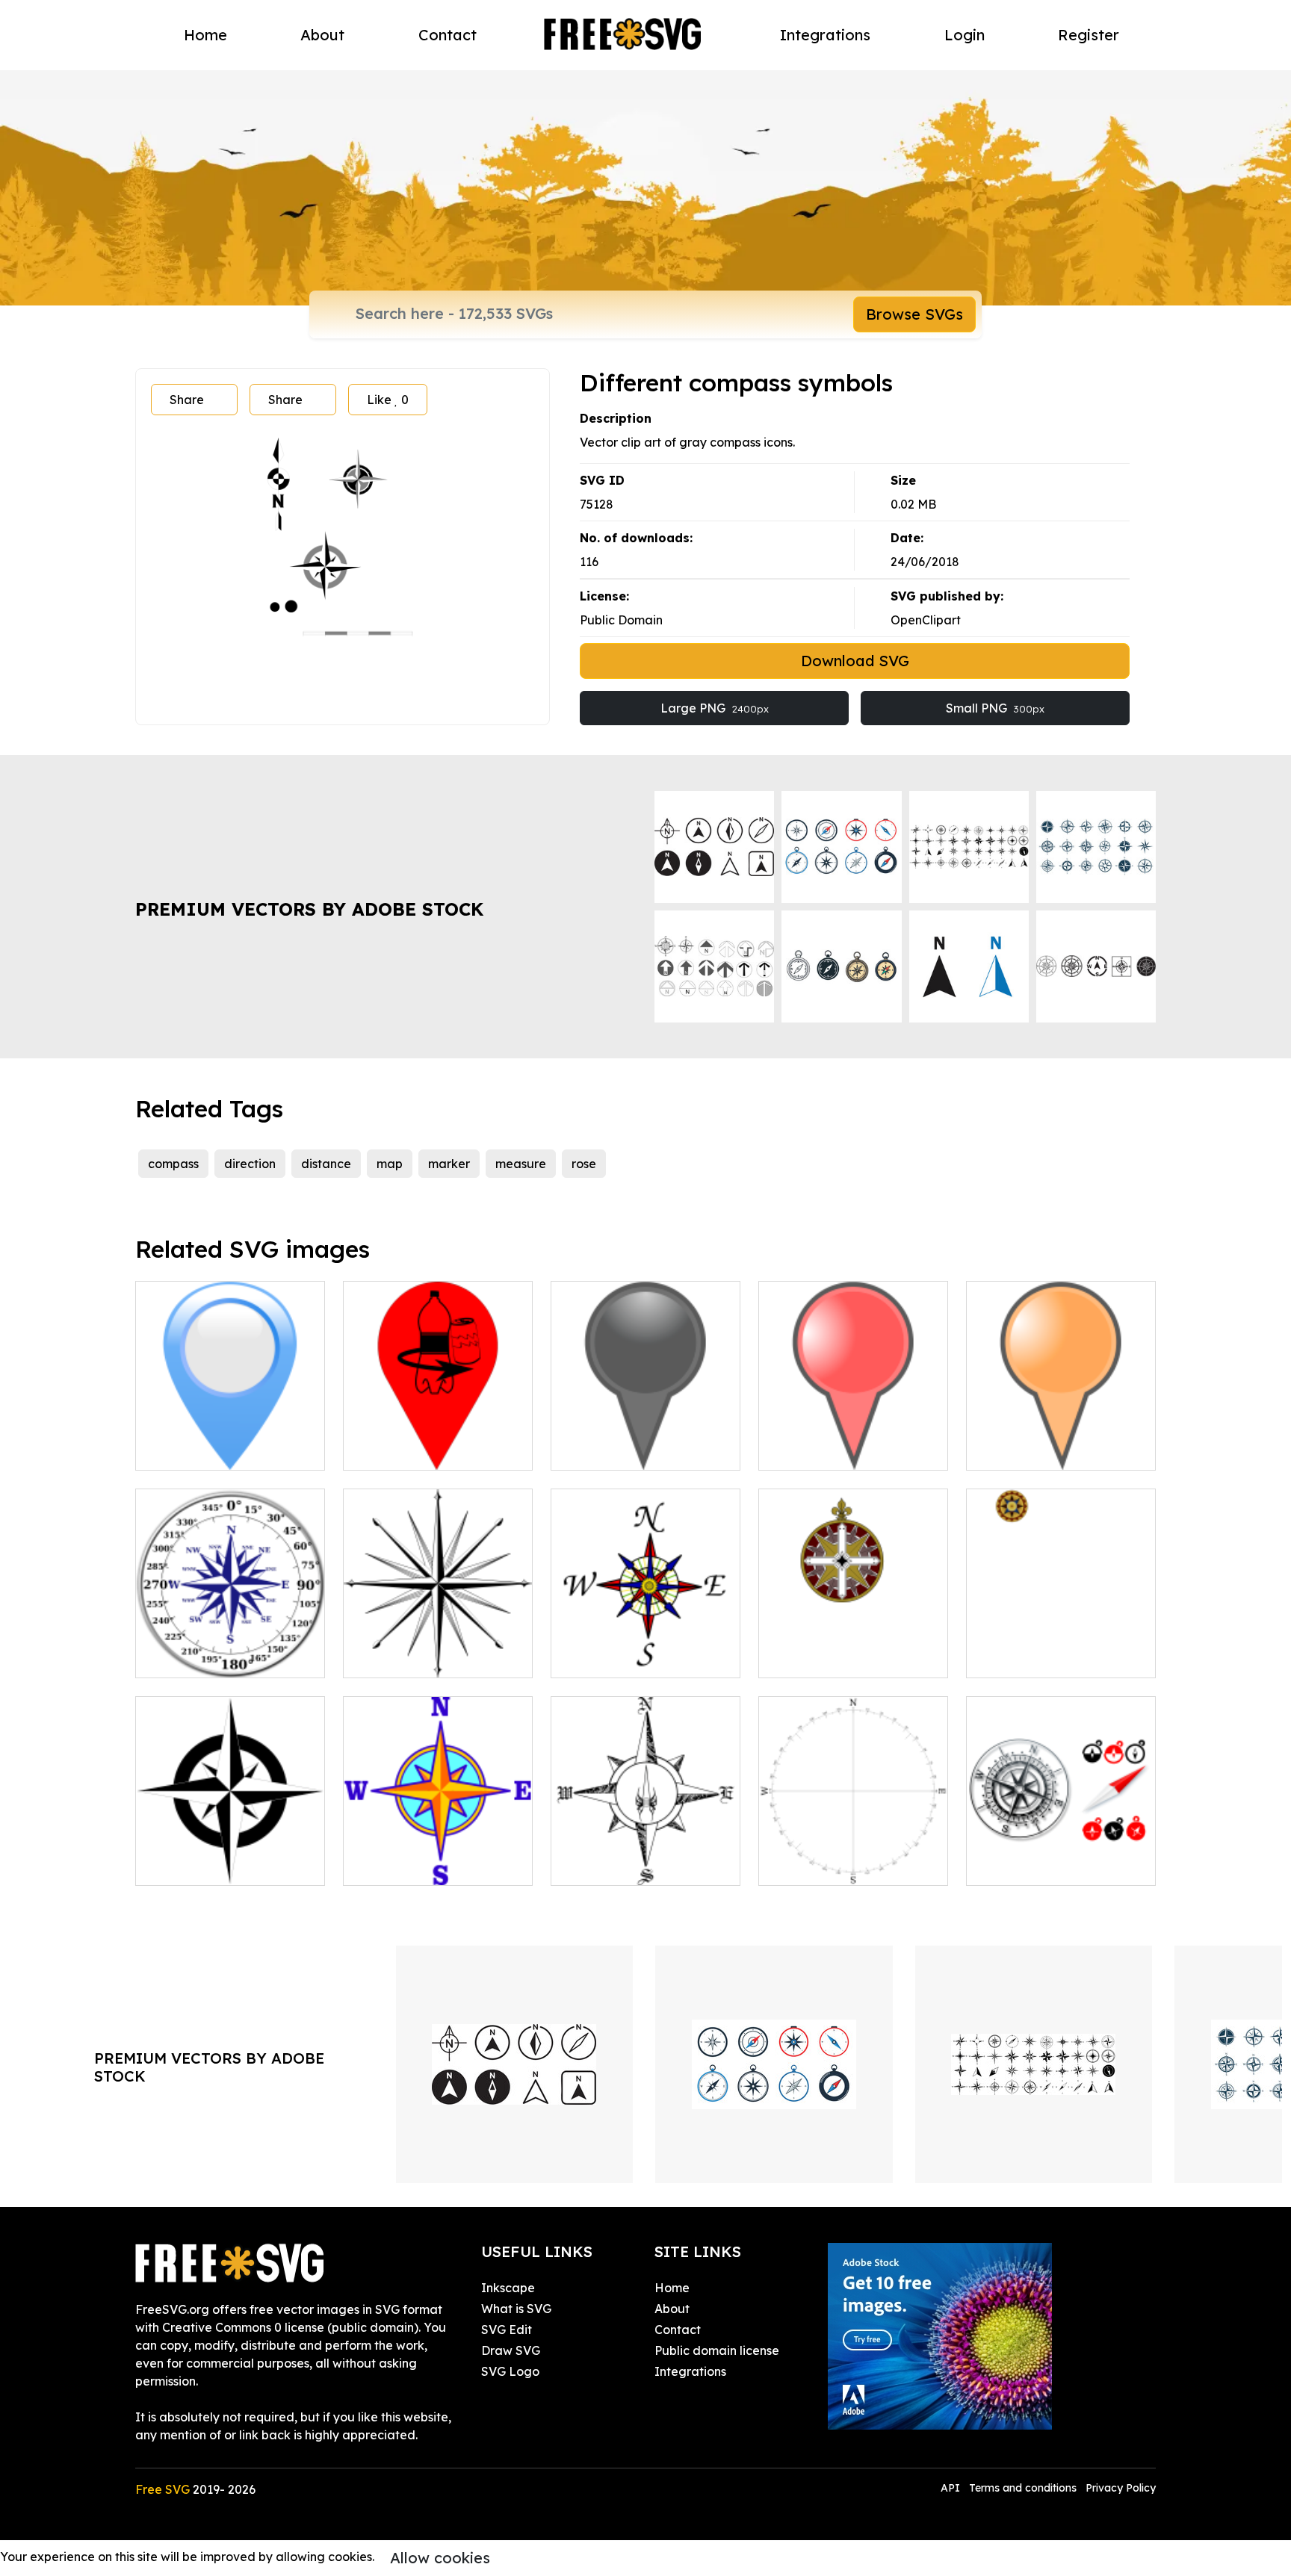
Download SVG (855, 661)
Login (965, 35)
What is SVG (516, 2309)
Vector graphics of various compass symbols (1061, 1856)
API (952, 2488)
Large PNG (715, 708)
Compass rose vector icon (848, 1657)
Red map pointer (823, 1450)
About (322, 35)
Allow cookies (440, 2558)
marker (449, 1164)
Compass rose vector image (438, 1648)
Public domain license (717, 2350)
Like (388, 400)
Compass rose (399, 1865)
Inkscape (508, 2288)
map (390, 1164)
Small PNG (995, 708)
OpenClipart (926, 620)
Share (187, 400)
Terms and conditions (1023, 2488)
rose (584, 1164)
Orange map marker (1042, 1450)
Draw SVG (511, 2350)
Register (1089, 35)
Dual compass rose (206, 1657)
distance (326, 1164)
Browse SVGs (914, 314)
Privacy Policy (1121, 2488)
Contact (448, 35)
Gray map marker (618, 1450)
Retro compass (610, 1865)
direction (250, 1164)
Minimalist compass (830, 1865)
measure (521, 1164)
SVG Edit (507, 2330)
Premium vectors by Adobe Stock (309, 909)
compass (173, 1164)
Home (205, 35)
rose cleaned (1020, 1657)
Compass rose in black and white (230, 1856)
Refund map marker (418, 1450)
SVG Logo (510, 2371)
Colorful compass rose (631, 1657)
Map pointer (187, 1450)
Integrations (825, 35)
